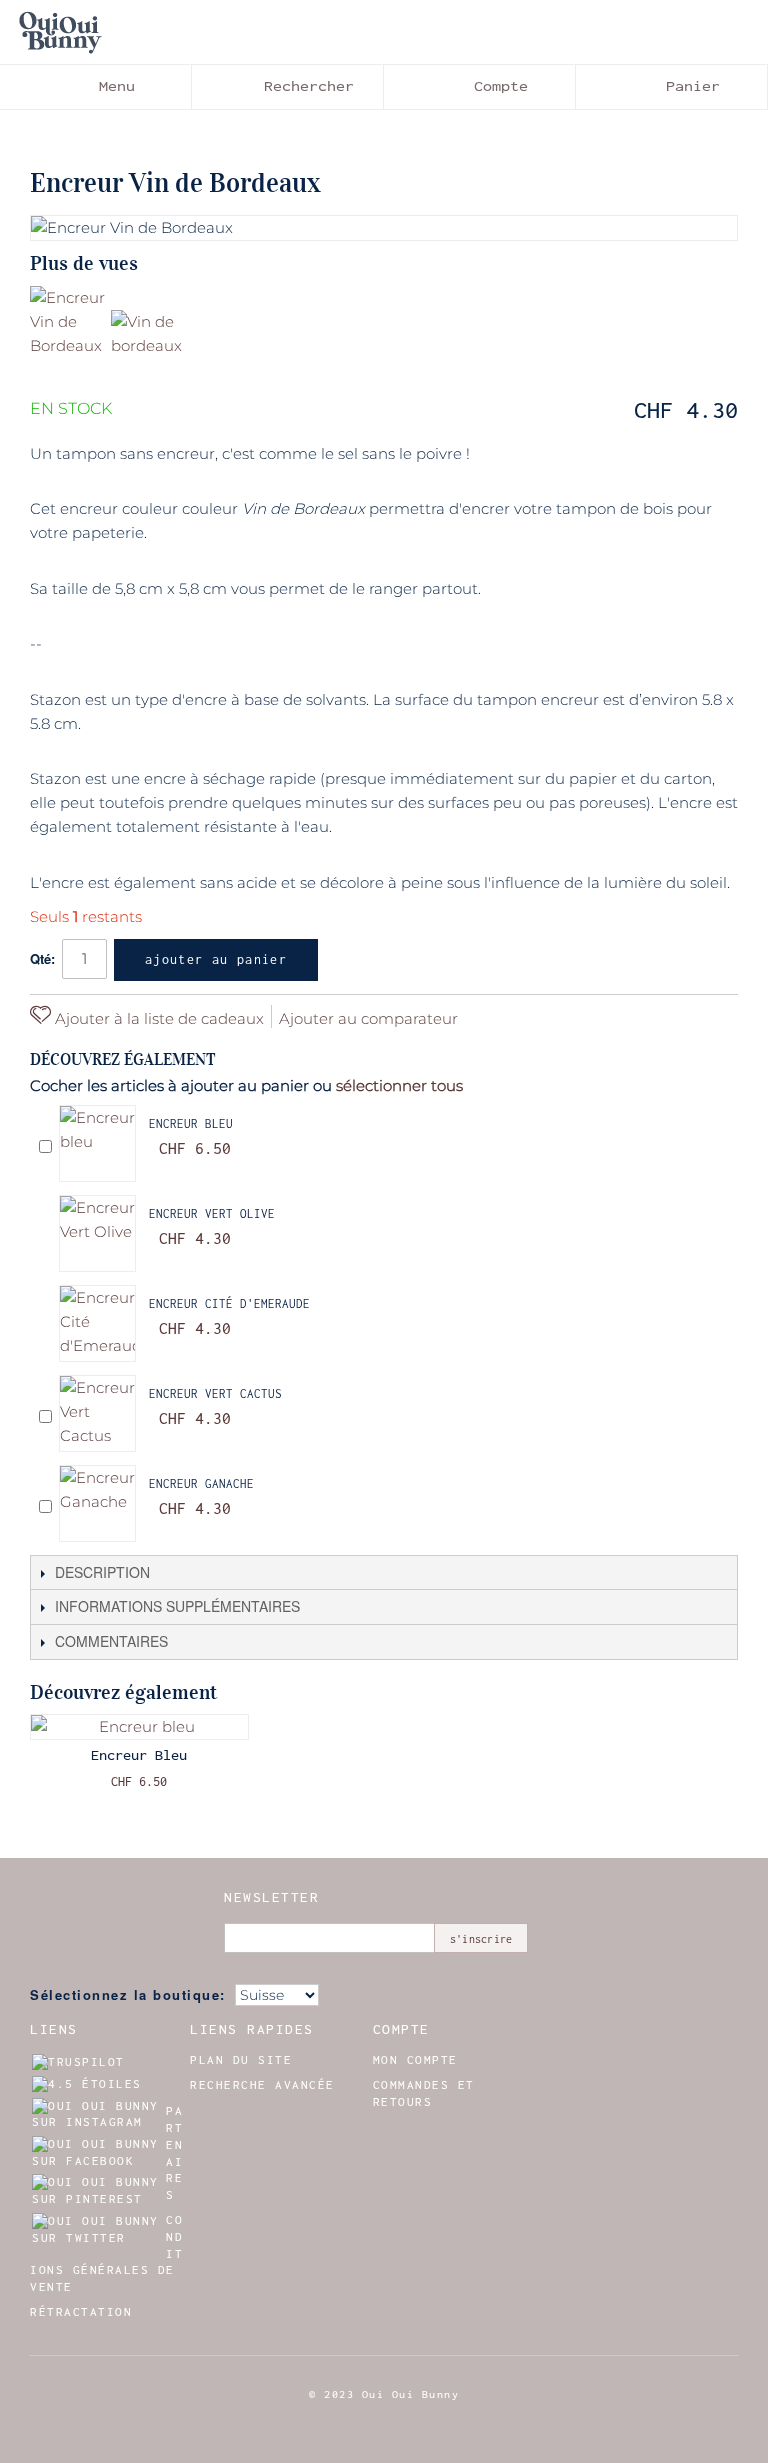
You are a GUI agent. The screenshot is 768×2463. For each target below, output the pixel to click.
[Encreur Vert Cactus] (97, 1413)
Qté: (42, 958)
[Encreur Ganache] (97, 1503)
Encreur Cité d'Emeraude (229, 1303)
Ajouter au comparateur (368, 1018)
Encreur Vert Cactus (215, 1393)
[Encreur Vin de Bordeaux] (67, 323)
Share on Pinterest (500, 1018)
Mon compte (415, 2060)
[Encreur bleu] (97, 1143)
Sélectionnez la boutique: (128, 1994)
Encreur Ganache (201, 1483)
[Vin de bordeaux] (148, 347)
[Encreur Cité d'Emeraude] (97, 1323)
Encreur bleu (191, 1123)
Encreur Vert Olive (212, 1213)
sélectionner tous (399, 1085)
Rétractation (81, 2312)
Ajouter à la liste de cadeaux (157, 1018)
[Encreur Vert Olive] (97, 1233)
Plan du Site (241, 2060)
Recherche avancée (262, 2085)
